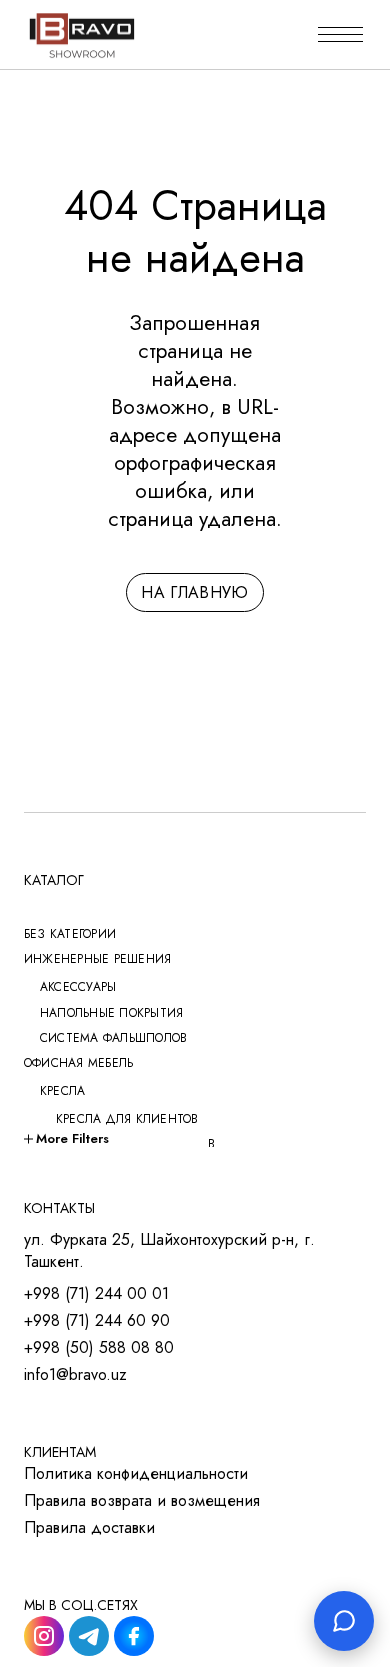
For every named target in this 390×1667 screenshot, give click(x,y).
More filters (72, 1138)
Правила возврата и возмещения (142, 1501)
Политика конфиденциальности (136, 1474)
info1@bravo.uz (75, 1375)
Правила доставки (89, 1528)
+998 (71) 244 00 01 (96, 1294)
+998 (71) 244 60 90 (97, 1321)
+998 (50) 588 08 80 (99, 1348)
